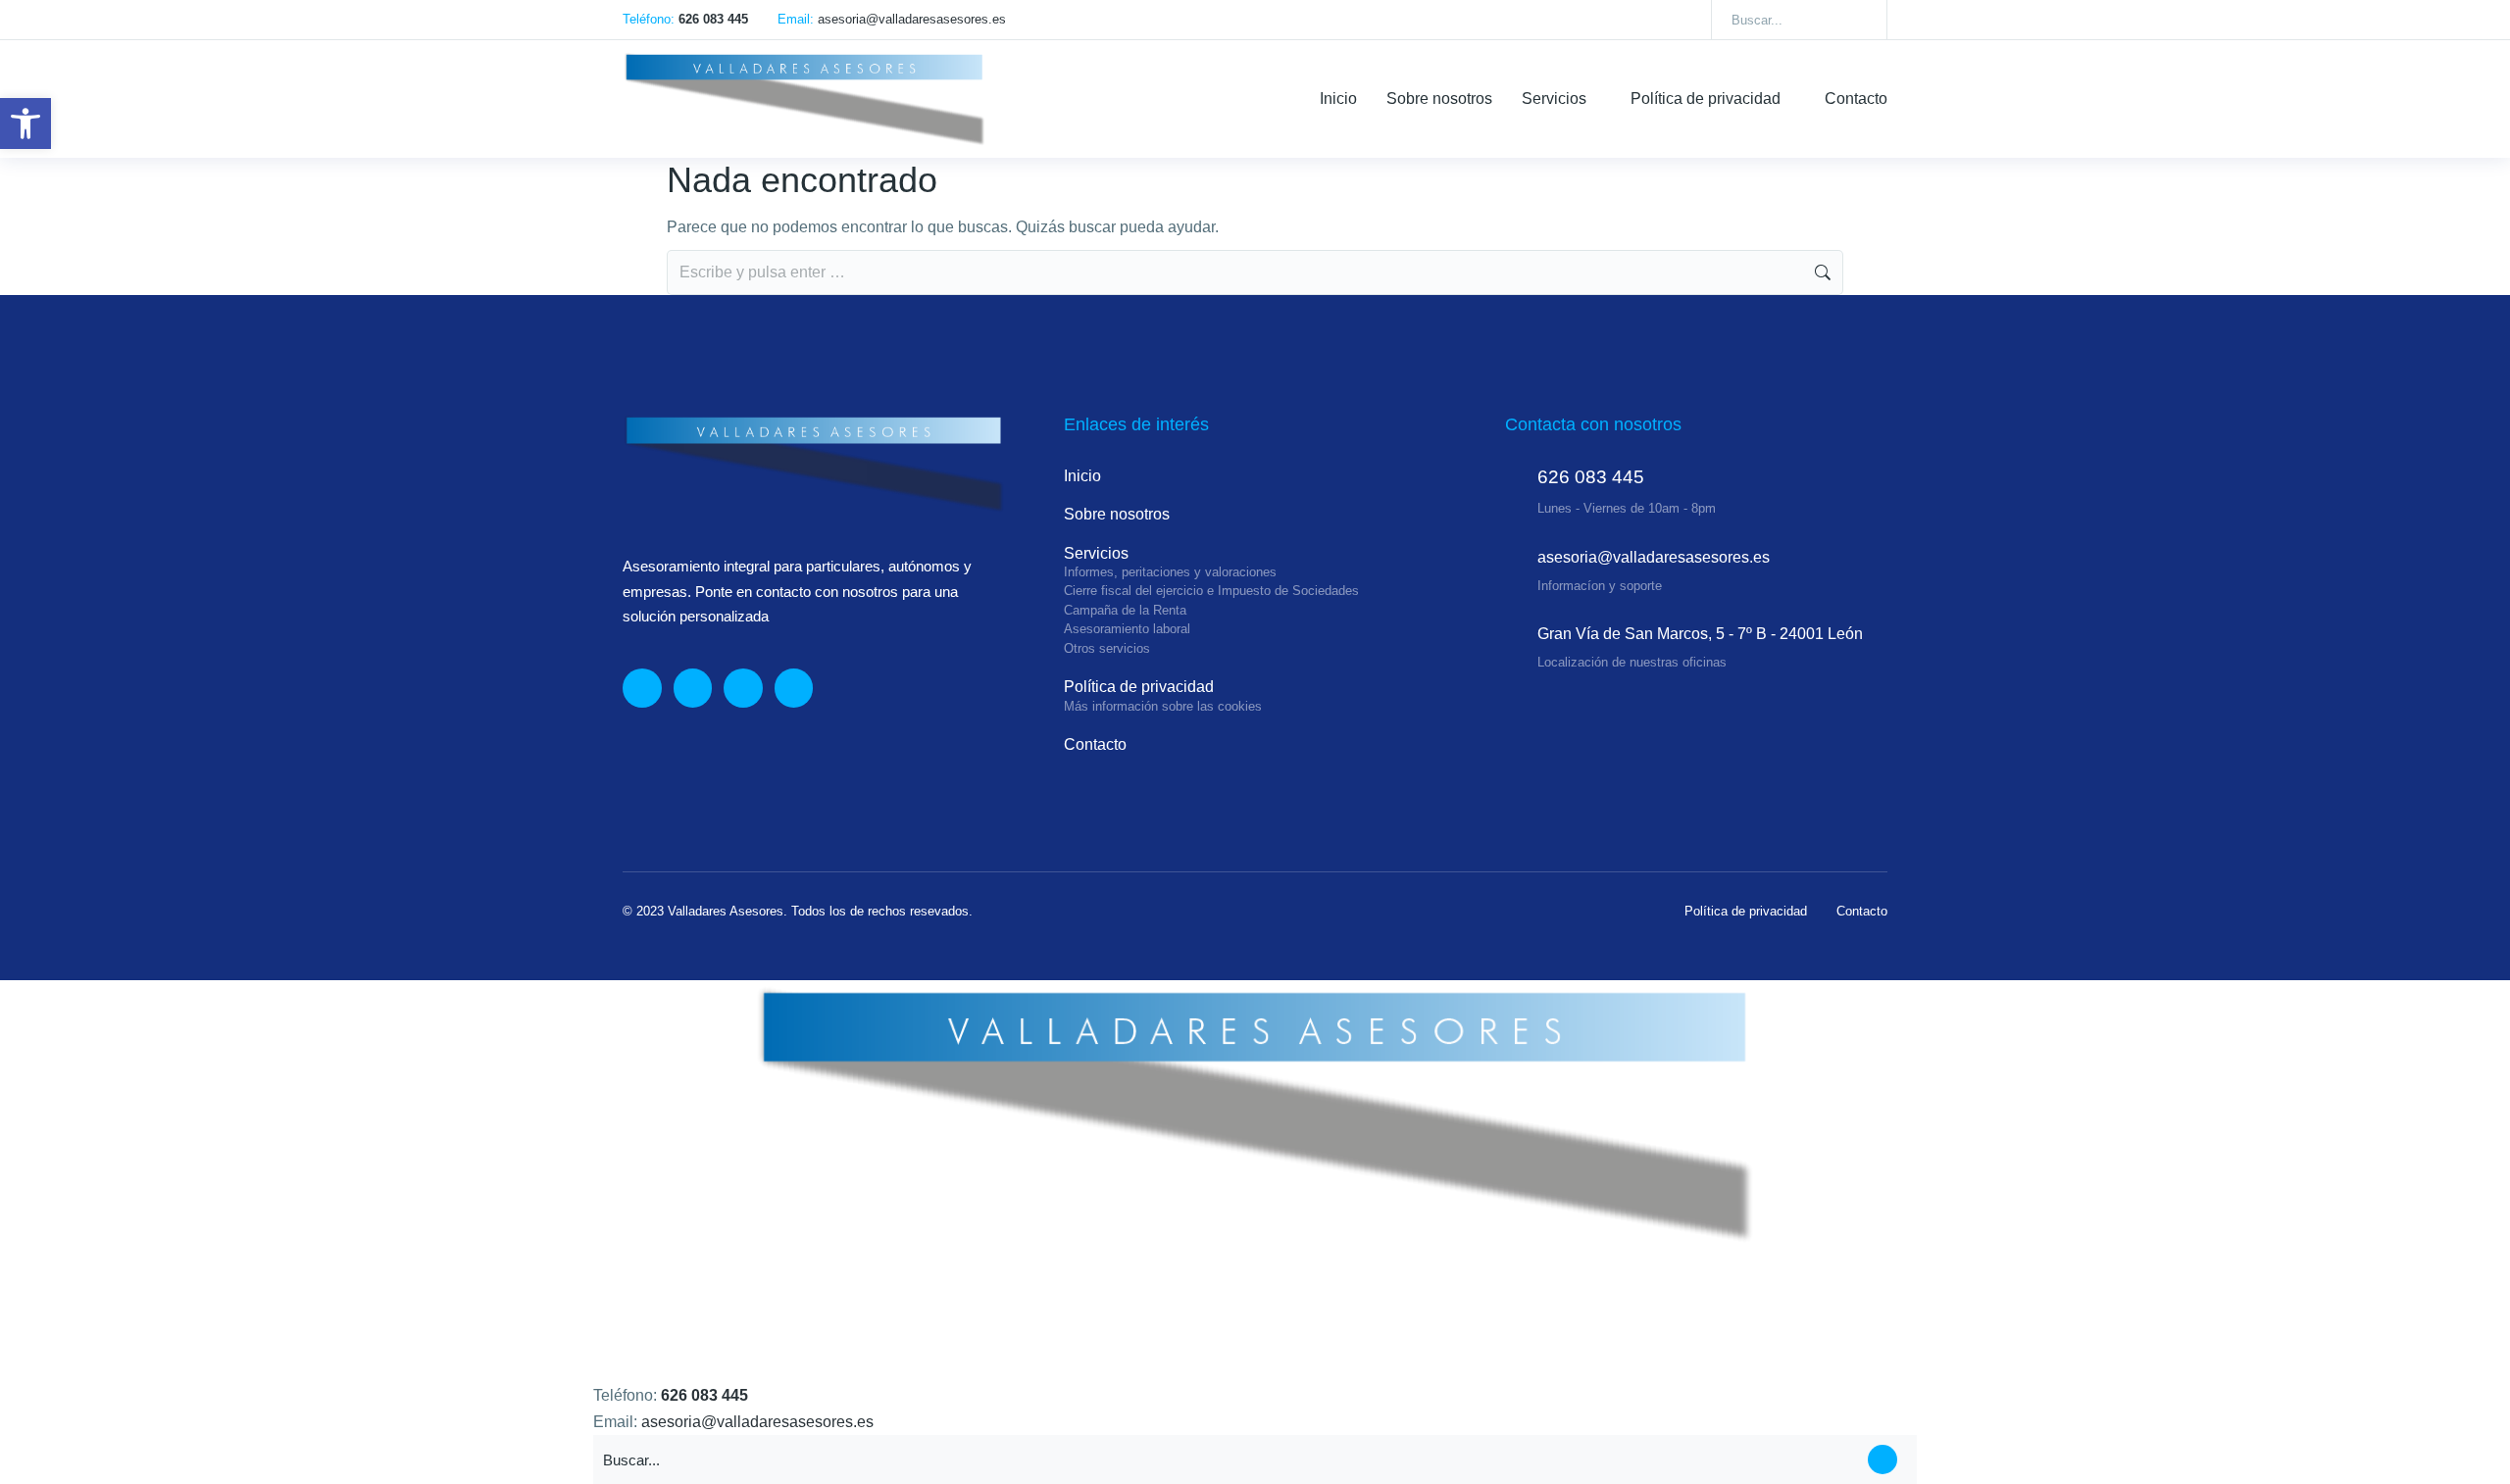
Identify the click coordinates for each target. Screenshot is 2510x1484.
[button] (25, 124)
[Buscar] (1858, 20)
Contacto (1862, 911)
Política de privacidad (1746, 911)
